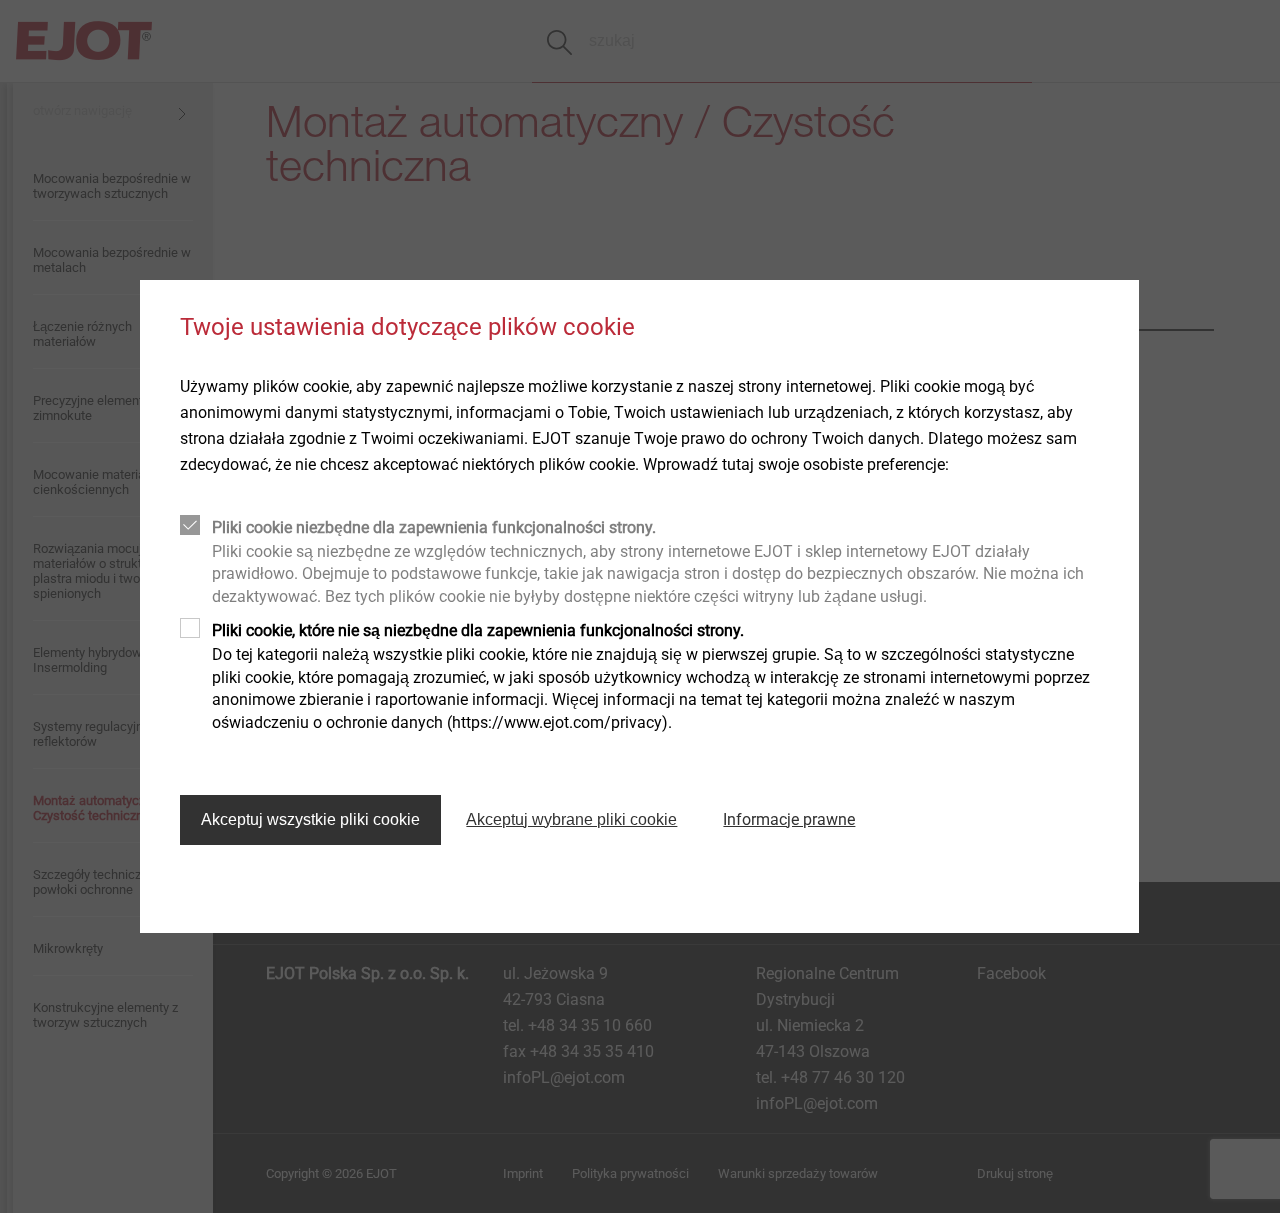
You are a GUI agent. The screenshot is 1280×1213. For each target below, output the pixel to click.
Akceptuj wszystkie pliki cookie (310, 819)
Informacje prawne (789, 819)
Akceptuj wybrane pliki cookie (571, 819)
